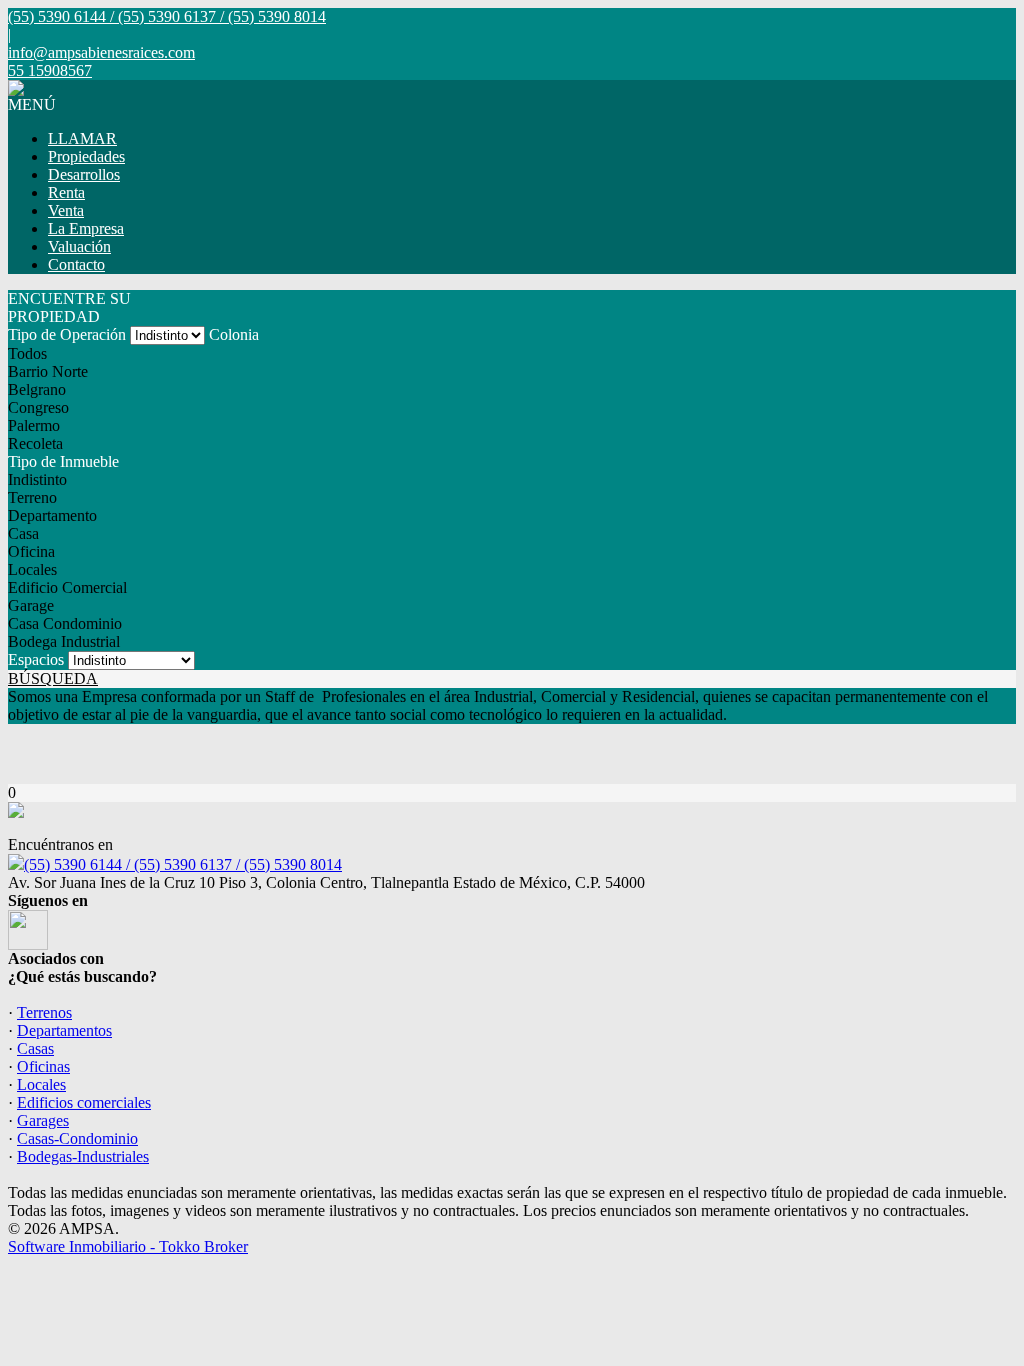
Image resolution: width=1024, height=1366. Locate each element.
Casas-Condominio (77, 1138)
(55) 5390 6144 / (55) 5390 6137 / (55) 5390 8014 (183, 864)
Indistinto (37, 479)
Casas (35, 1048)
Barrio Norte (48, 371)
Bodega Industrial (64, 641)
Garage (31, 605)
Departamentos (64, 1030)
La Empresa (86, 228)
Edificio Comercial (67, 587)
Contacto (76, 264)
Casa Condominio (65, 623)
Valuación (79, 246)
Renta (66, 192)
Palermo (34, 425)
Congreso (38, 407)
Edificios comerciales (84, 1102)
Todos (27, 353)
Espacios (36, 659)
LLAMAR (82, 138)
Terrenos (44, 1012)
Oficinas (43, 1066)
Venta (66, 210)
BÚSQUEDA (53, 678)
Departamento (52, 515)
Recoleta (35, 443)
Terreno (32, 497)
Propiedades (86, 156)
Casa (23, 533)
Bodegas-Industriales (83, 1156)
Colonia (234, 334)
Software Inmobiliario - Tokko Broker (128, 1246)
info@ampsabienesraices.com (101, 52)
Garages (43, 1120)
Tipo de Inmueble (63, 461)
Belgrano (37, 389)
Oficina (31, 551)
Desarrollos (84, 174)
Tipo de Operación (67, 334)
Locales (32, 569)
